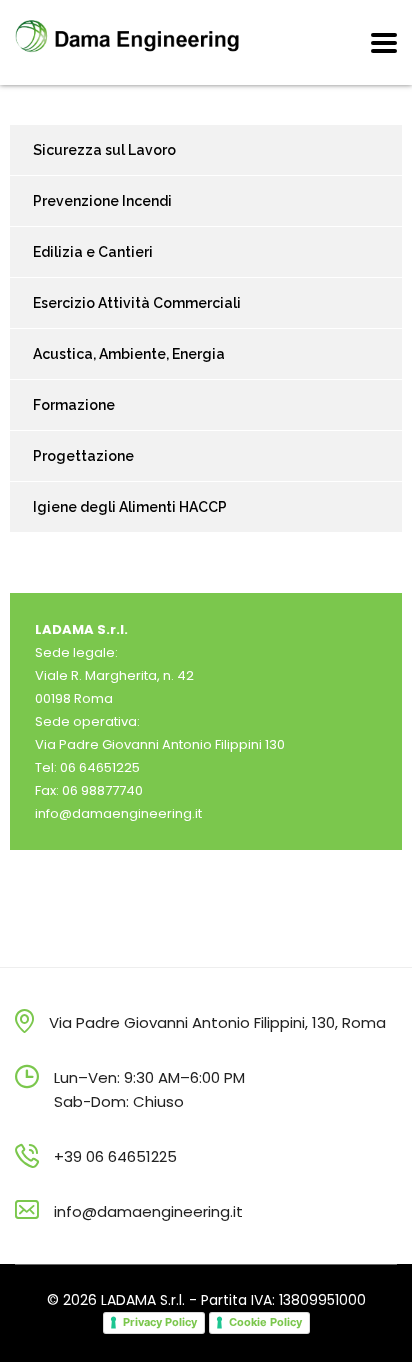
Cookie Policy (265, 1322)
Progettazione (83, 456)
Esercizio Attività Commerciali (137, 303)
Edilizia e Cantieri (93, 252)
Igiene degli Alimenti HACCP (130, 507)
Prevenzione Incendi (102, 201)
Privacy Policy (160, 1322)
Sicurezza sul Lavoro (104, 150)
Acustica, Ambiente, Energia (129, 354)
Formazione (74, 405)
